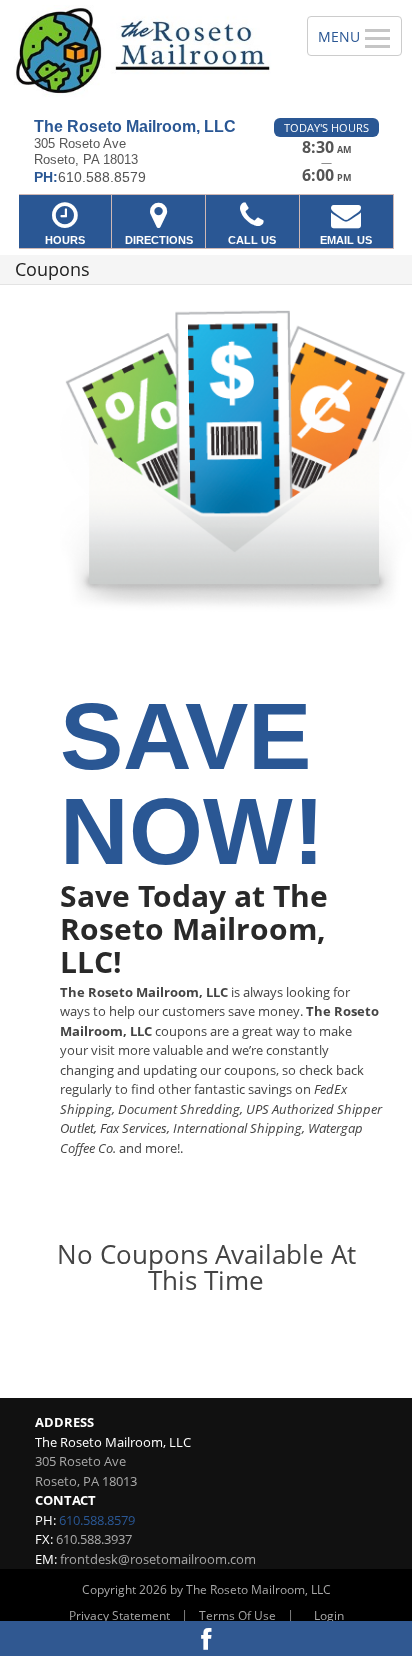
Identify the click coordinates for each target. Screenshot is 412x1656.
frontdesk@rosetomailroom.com (158, 1559)
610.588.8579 (97, 1520)
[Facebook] (206, 1638)
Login (329, 1615)
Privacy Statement (119, 1615)
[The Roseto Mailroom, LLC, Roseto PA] (142, 51)
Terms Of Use (237, 1615)
